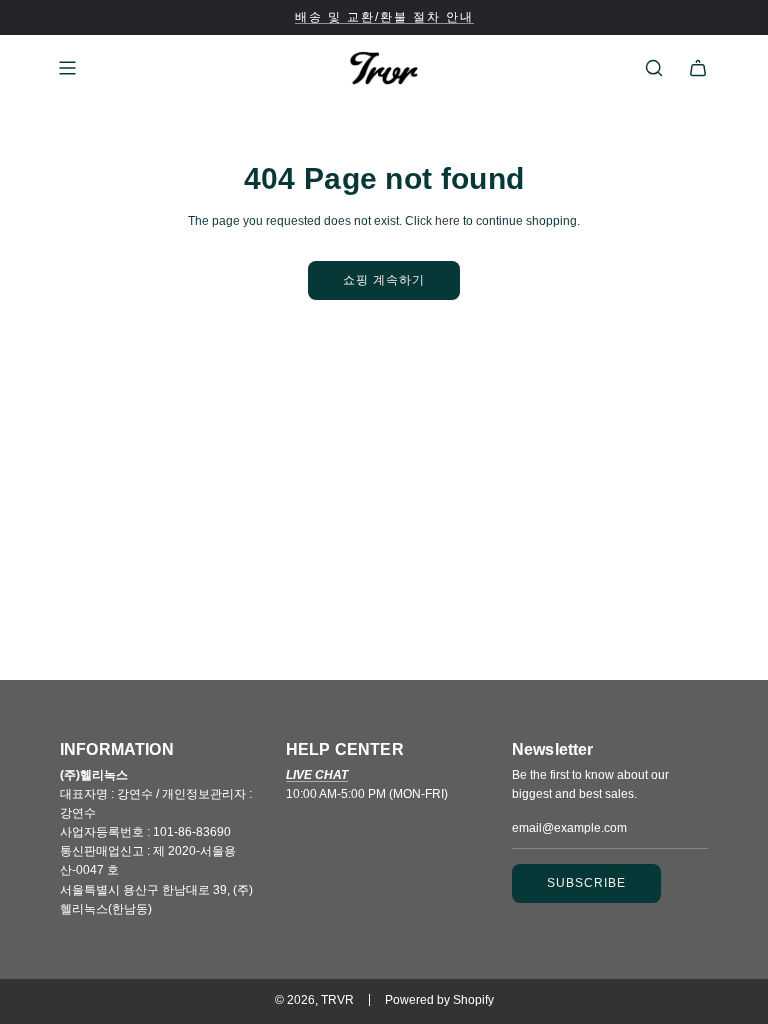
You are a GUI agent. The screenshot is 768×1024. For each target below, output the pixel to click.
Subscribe (586, 883)
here (447, 221)
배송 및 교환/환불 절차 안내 (384, 17)
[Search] (654, 68)
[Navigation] (67, 68)
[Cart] (698, 68)
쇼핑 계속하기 (384, 280)
